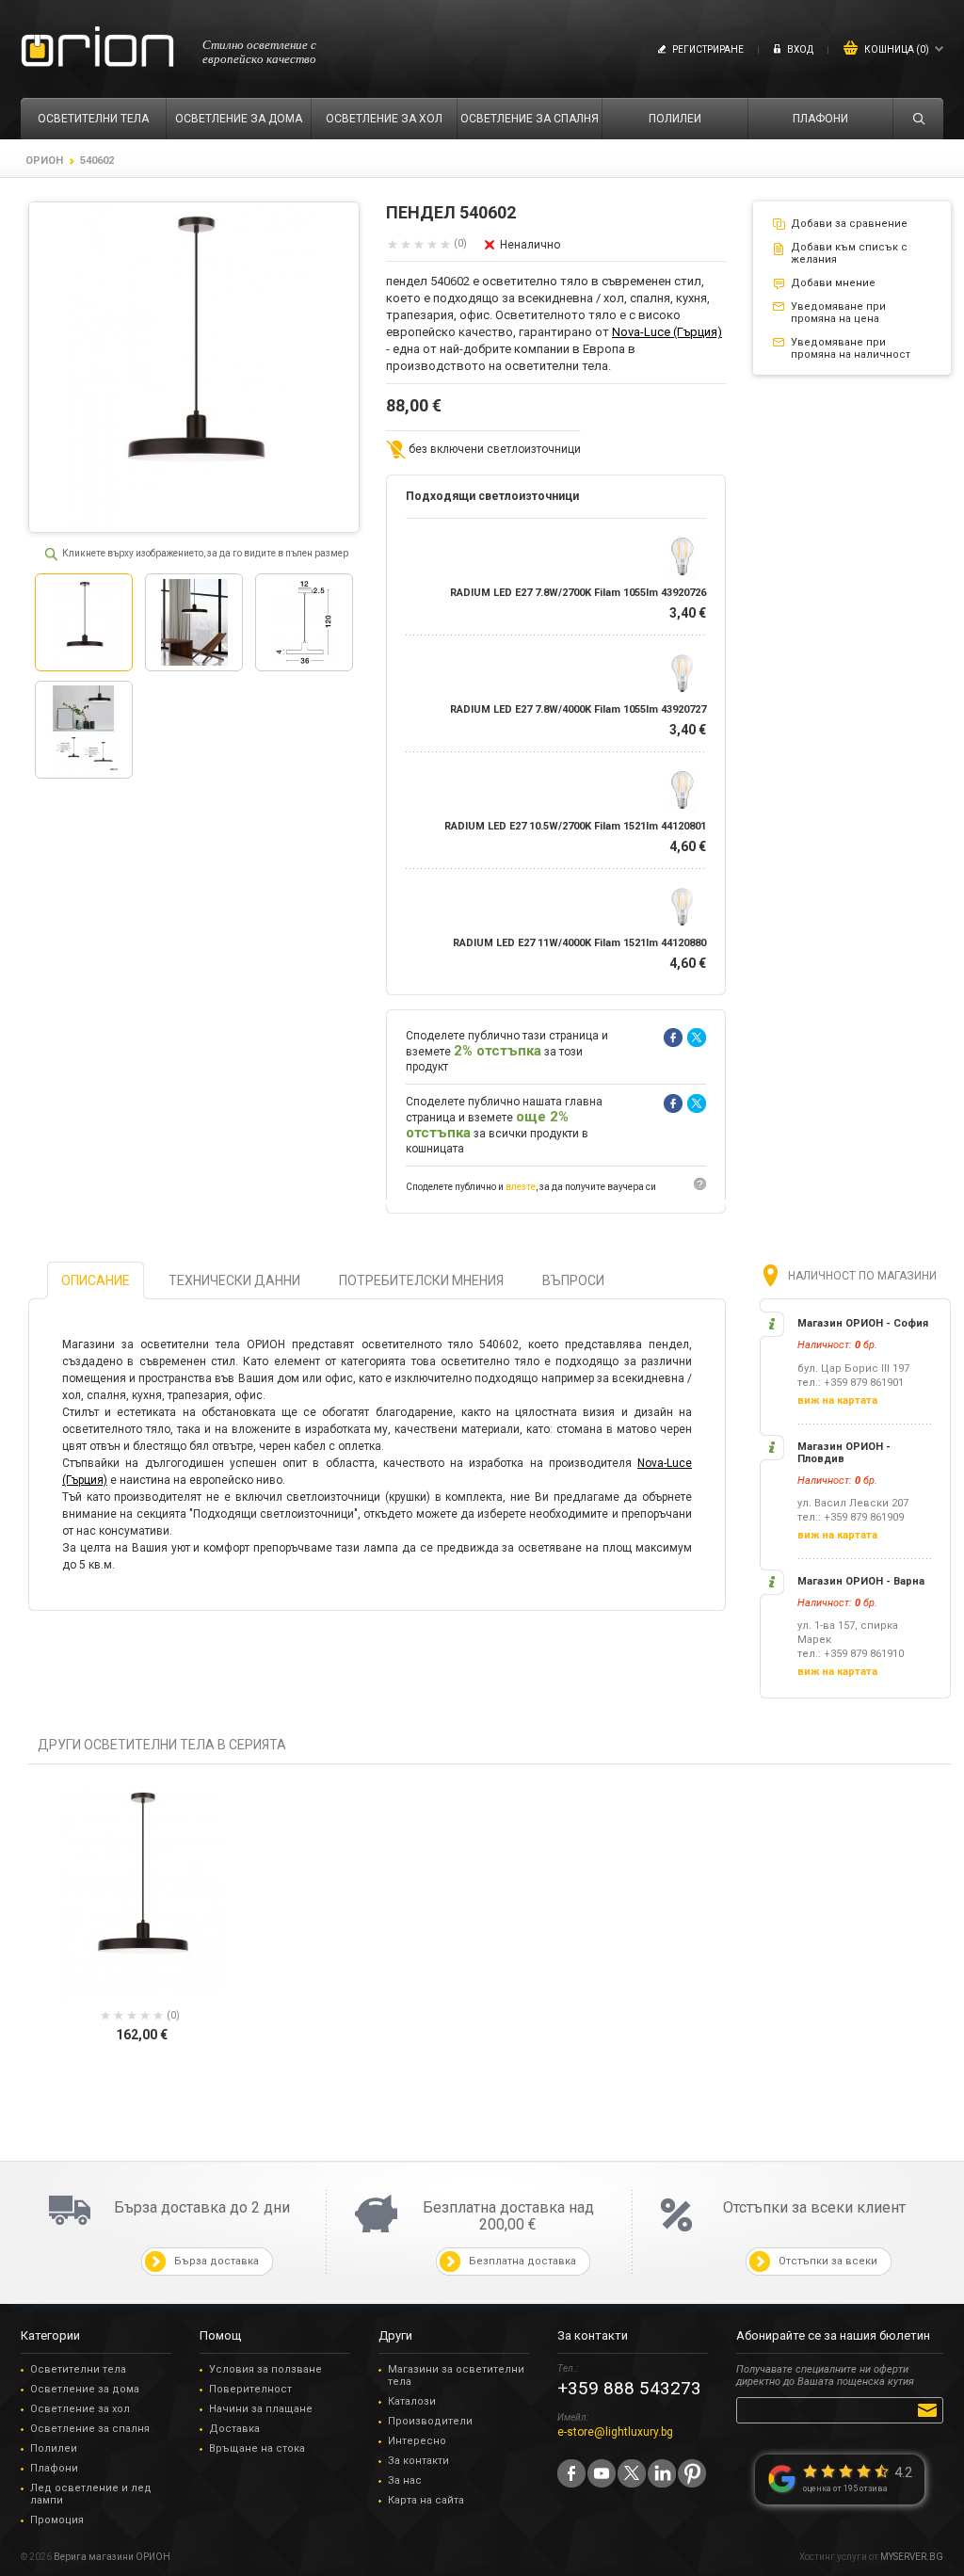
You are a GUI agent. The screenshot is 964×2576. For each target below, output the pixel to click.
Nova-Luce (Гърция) (667, 332)
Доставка (234, 2429)
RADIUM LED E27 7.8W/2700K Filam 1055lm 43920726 (578, 593)
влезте (521, 1187)
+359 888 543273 (629, 2388)
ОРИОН (44, 161)
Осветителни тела (78, 2369)
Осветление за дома (85, 2389)
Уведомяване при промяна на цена (838, 313)
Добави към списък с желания (849, 253)
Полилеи (54, 2448)
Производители (430, 2421)
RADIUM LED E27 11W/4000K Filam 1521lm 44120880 (579, 943)
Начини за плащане (261, 2409)
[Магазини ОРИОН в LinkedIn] (662, 2473)
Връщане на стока (257, 2448)
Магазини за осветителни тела (456, 2375)
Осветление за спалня (90, 2429)
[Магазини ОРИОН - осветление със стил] (97, 48)
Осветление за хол (80, 2409)
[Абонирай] (931, 2409)
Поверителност (250, 2389)
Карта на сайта (426, 2500)
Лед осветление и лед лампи (91, 2494)
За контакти (418, 2461)
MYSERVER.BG (912, 2557)
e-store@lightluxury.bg (615, 2432)
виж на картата (837, 1401)
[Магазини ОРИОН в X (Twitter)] (632, 2473)
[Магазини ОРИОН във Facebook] (571, 2473)
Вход (800, 49)
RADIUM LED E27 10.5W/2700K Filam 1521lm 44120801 (575, 826)
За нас (405, 2480)
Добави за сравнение (849, 224)
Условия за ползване (265, 2369)
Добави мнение (833, 283)
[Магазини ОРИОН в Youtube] (602, 2473)
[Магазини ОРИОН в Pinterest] (692, 2473)
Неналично (530, 245)
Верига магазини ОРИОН (112, 2557)
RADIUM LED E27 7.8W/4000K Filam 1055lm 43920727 (578, 709)
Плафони (54, 2468)
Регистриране (708, 49)
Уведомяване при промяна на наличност (851, 348)
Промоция (57, 2520)
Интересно (417, 2441)
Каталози (412, 2401)
